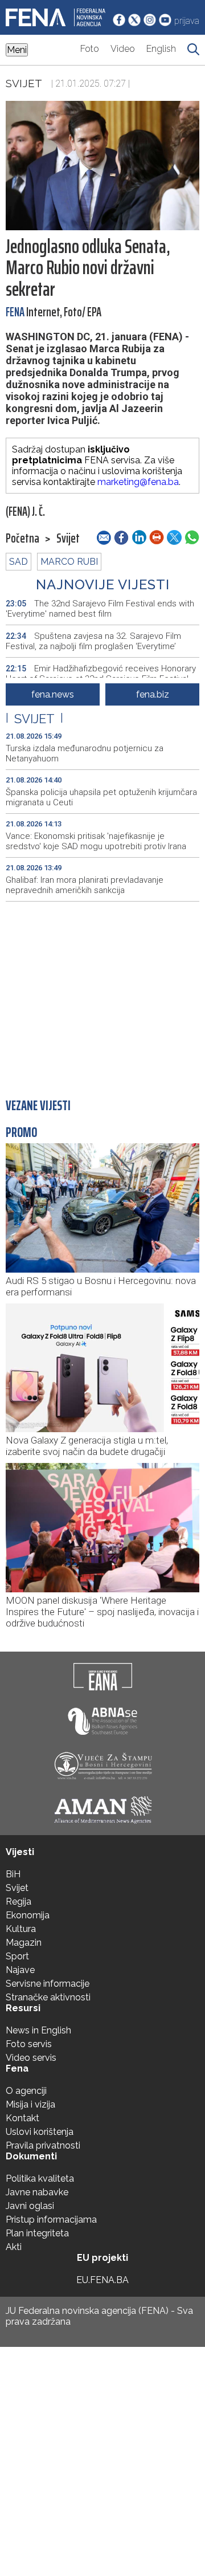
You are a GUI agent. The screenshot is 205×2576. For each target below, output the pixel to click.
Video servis (31, 2058)
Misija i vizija (30, 2104)
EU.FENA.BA (102, 2280)
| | (34, 719)
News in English (38, 2030)
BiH (13, 1874)
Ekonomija (28, 1915)
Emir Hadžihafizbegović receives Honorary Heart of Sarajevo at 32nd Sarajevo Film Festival (101, 674)
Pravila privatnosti (43, 2145)
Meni (17, 50)
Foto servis (29, 2044)
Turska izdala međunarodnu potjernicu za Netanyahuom (85, 753)
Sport (17, 1956)
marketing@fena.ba (138, 482)
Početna (22, 539)
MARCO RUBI (69, 562)
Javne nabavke (37, 2192)
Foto (90, 49)
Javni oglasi (30, 2206)
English (161, 49)
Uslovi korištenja (40, 2132)
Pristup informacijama (51, 2220)
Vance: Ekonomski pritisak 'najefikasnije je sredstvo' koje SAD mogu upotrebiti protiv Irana (96, 841)
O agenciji (26, 2091)
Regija (19, 1902)
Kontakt (22, 2118)
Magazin (24, 1943)
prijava (187, 21)
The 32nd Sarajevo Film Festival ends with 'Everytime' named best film (100, 609)
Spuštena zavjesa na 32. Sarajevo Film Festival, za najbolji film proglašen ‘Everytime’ (93, 641)
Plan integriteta (37, 2233)
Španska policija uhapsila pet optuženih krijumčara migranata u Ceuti (101, 797)
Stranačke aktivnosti (48, 1997)
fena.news (53, 694)
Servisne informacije (48, 1984)
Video (123, 49)
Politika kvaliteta (40, 2178)
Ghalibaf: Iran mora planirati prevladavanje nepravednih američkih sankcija (85, 885)
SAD (19, 562)
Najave (20, 1970)
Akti (14, 2247)
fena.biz (153, 694)
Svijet (24, 83)
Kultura (21, 1929)
